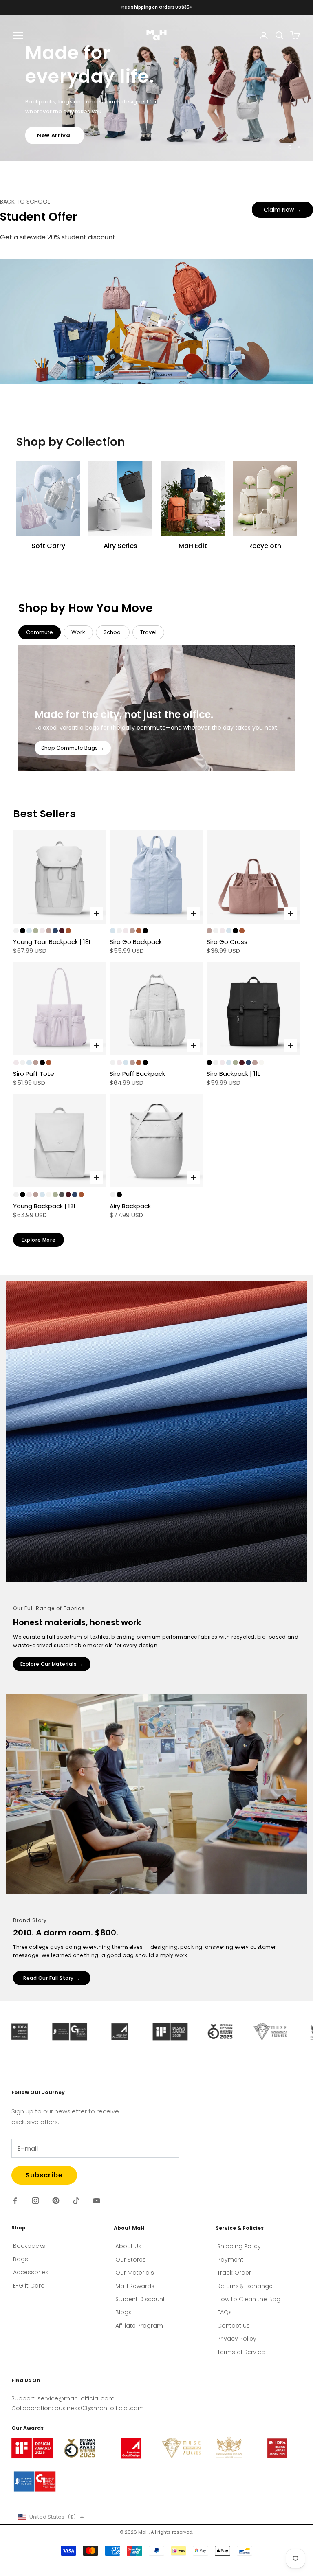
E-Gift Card (29, 2286)
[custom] (15, 2201)
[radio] (16, 931)
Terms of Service (241, 2352)
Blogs (123, 2312)
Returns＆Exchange (245, 2286)
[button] (51, 2517)
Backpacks (29, 2246)
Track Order (234, 2273)
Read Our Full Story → (52, 1978)
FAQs (225, 2312)
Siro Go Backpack (136, 942)
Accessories (31, 2272)
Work (78, 632)
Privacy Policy (237, 2339)
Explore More (39, 1240)
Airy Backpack (130, 1206)
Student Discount (140, 2299)
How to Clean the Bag (249, 2299)
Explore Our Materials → (52, 1664)
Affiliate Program (139, 2326)
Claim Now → (282, 210)
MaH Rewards (135, 2286)
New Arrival (55, 148)
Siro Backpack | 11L (233, 1074)
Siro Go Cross (227, 942)
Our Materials (135, 2273)
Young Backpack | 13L (45, 1206)
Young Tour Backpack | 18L (52, 942)
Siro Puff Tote (34, 1074)
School (113, 632)
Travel (148, 632)
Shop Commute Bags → (73, 748)
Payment (230, 2260)
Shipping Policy (239, 2246)
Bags (21, 2259)
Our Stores (131, 2260)
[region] (156, 88)
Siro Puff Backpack (137, 1074)
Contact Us (234, 2326)
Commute (40, 632)
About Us (128, 2246)
